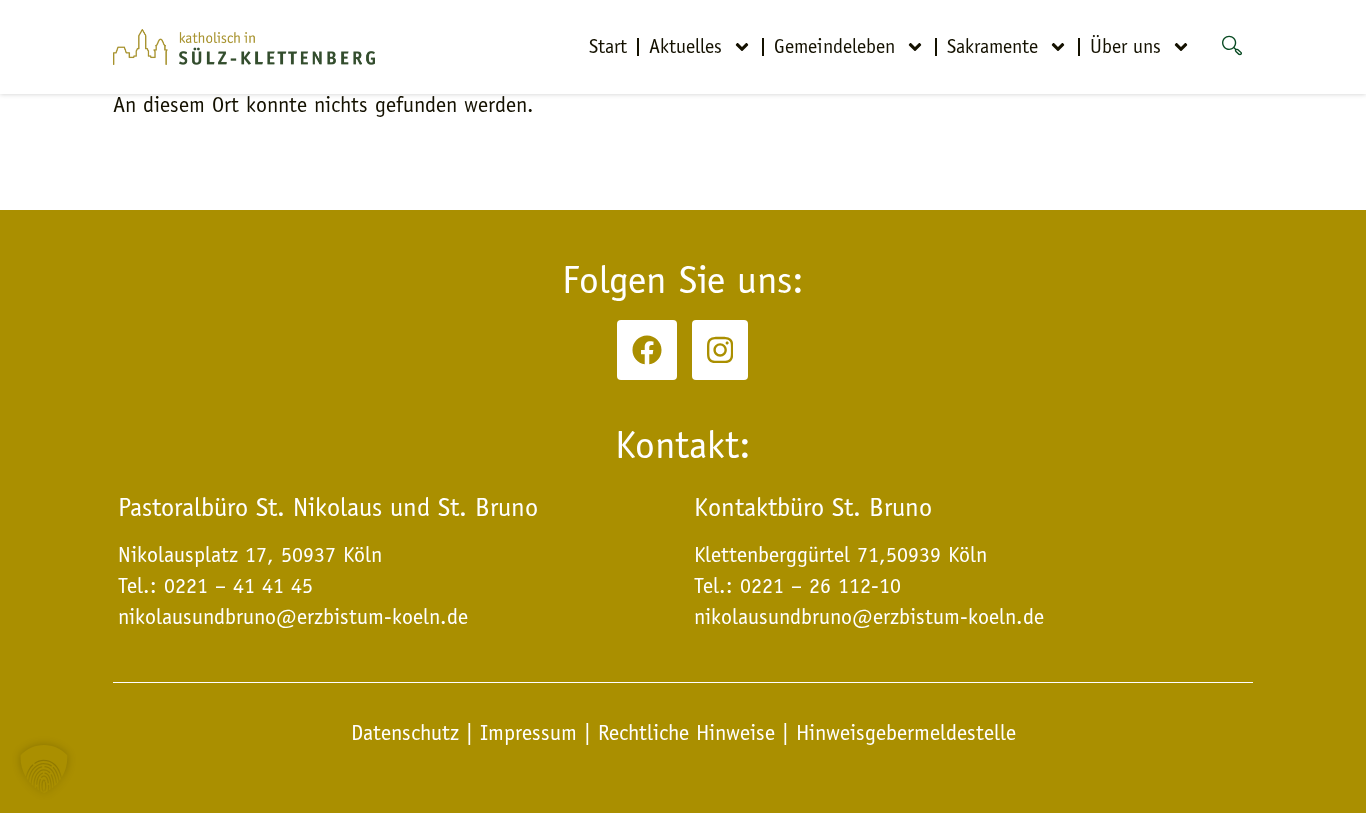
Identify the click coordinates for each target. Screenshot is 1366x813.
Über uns (1125, 46)
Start (608, 46)
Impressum (528, 733)
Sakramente (992, 46)
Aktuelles (685, 46)
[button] (44, 769)
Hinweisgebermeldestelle (906, 733)
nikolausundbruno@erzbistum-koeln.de (869, 617)
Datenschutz (408, 733)
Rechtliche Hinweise (686, 733)
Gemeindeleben (834, 46)
